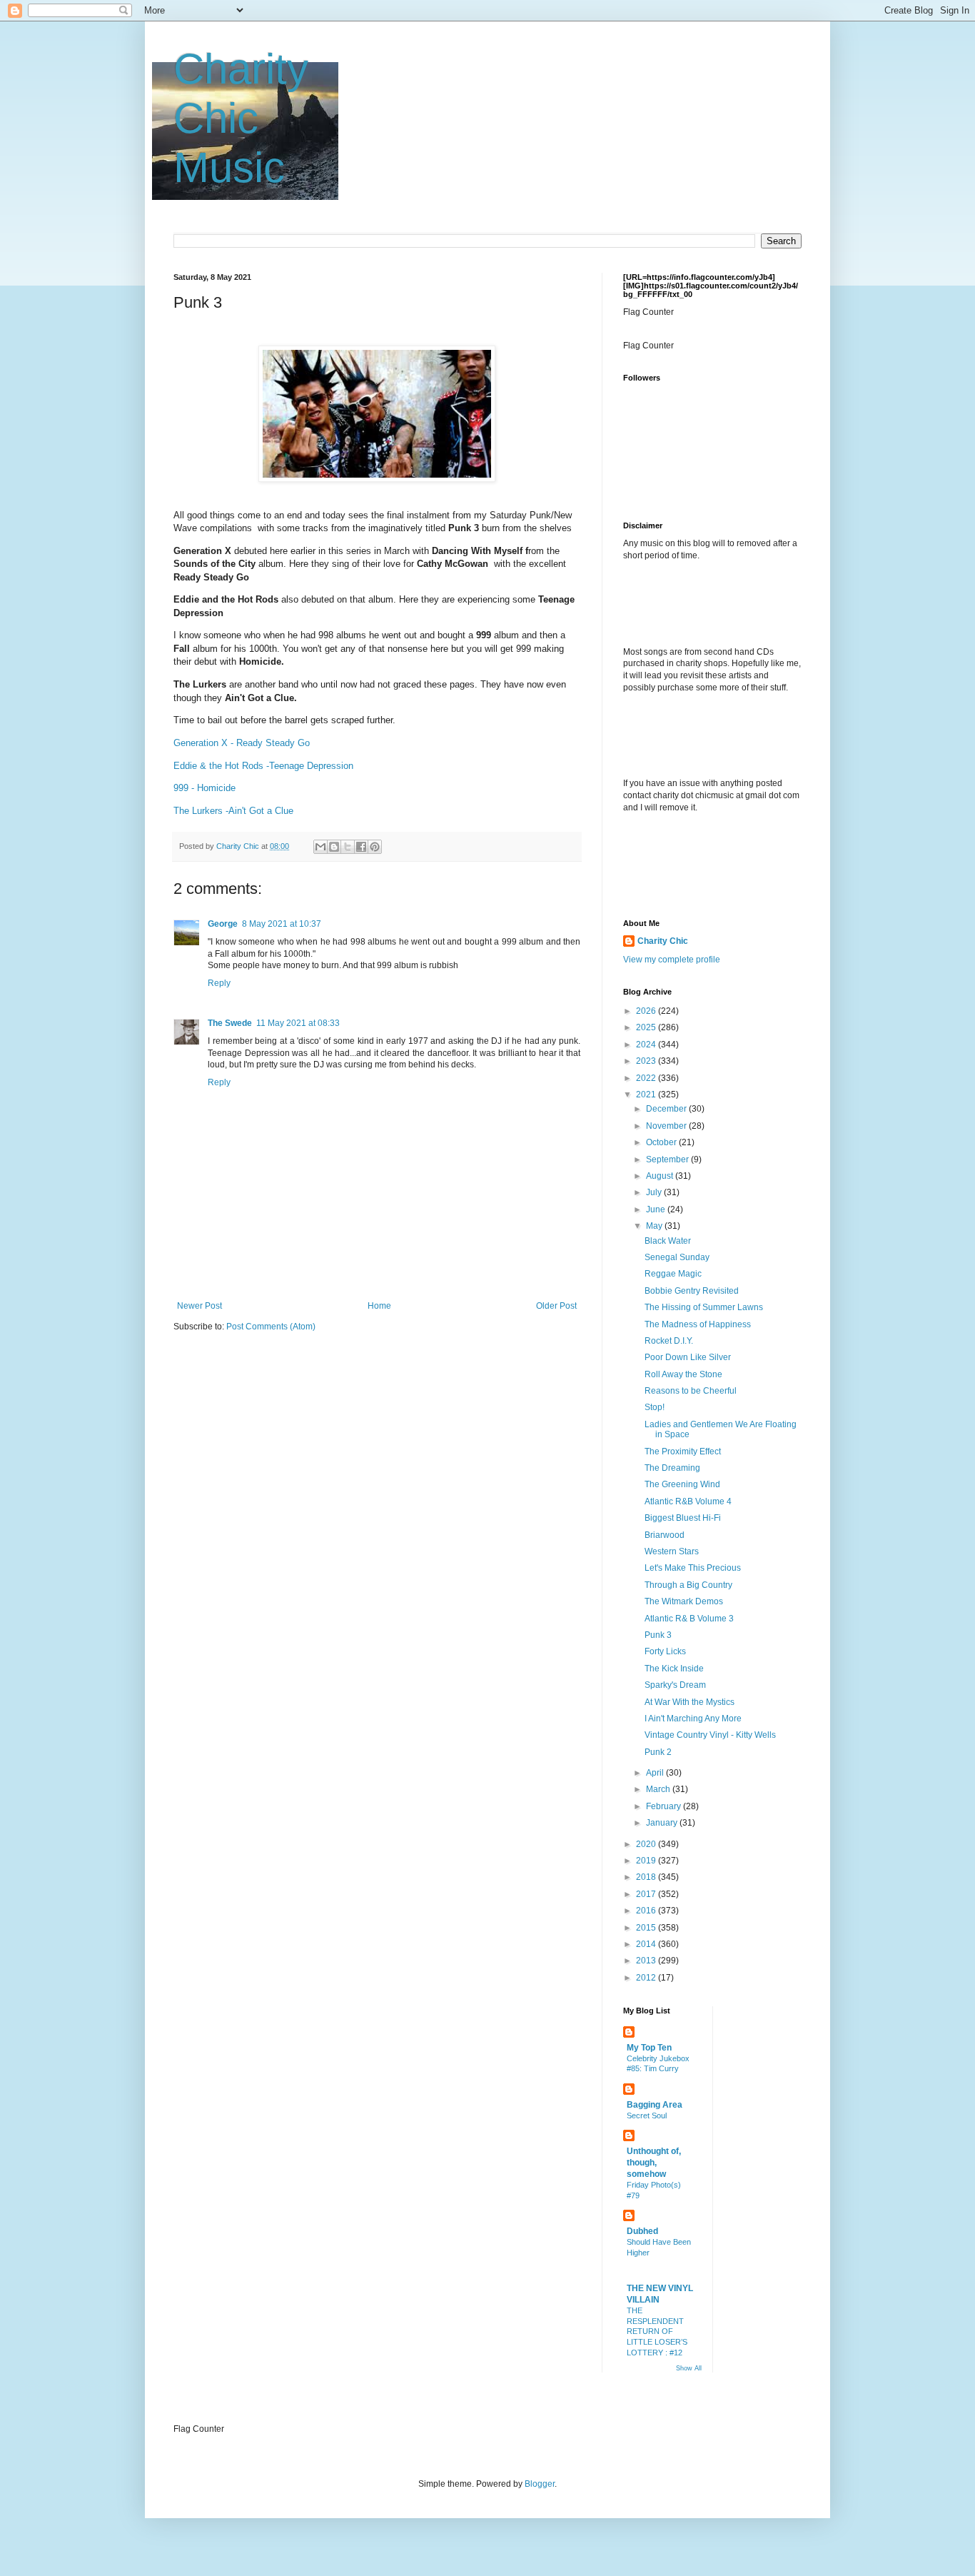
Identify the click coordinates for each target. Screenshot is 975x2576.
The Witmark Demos (684, 1601)
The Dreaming (672, 1468)
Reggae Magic (673, 1274)
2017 (647, 1894)
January (663, 1823)
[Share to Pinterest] (375, 847)
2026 (647, 1011)
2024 (647, 1045)
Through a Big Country (688, 1585)
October (662, 1142)
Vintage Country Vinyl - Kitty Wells (710, 1735)
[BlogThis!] (334, 847)
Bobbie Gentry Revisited (692, 1291)
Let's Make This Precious (693, 1568)
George (223, 924)
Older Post (556, 1306)
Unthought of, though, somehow (654, 2163)
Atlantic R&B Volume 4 (688, 1501)
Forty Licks (665, 1651)
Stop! (655, 1407)
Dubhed (642, 2231)
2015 (647, 1928)
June (657, 1209)
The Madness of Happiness (698, 1324)
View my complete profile (672, 960)
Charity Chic (663, 941)
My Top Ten (649, 2048)
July (655, 1192)
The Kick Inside (674, 1669)
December (667, 1109)
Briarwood (665, 1535)
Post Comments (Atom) (271, 1327)
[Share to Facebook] (361, 847)
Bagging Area (655, 2105)
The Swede (230, 1023)
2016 (647, 1911)
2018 (647, 1877)
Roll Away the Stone (683, 1374)
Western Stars (672, 1551)
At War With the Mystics (689, 1702)
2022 (647, 1078)
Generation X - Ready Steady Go (242, 743)
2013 (647, 1961)
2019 (647, 1861)
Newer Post (199, 1306)
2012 (647, 1978)
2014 (647, 1944)
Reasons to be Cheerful (691, 1391)
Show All (689, 2368)
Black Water (668, 1241)
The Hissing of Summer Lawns (704, 1307)
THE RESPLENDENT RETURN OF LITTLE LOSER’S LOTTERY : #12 (657, 2331)
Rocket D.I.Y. (669, 1341)
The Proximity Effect (683, 1451)
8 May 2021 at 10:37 (282, 924)
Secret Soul (647, 2115)
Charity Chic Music (241, 118)
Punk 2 (658, 1752)
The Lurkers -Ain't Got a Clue (233, 811)
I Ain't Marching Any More (693, 1719)
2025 (647, 1027)
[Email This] (320, 847)
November (667, 1126)
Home (379, 1306)
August (661, 1176)
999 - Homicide (204, 788)
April (656, 1773)
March (659, 1789)
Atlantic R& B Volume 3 (689, 1619)
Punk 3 (658, 1635)
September (668, 1159)
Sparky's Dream (675, 1685)
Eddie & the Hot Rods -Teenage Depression (263, 766)
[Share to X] (348, 847)
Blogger (540, 2484)
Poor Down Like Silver (688, 1357)
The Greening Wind (682, 1484)
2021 (647, 1095)
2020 (647, 1844)
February (665, 1806)
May (655, 1226)
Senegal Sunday (677, 1257)
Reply (219, 983)
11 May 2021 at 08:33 (298, 1023)
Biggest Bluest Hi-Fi (683, 1518)
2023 (647, 1061)
